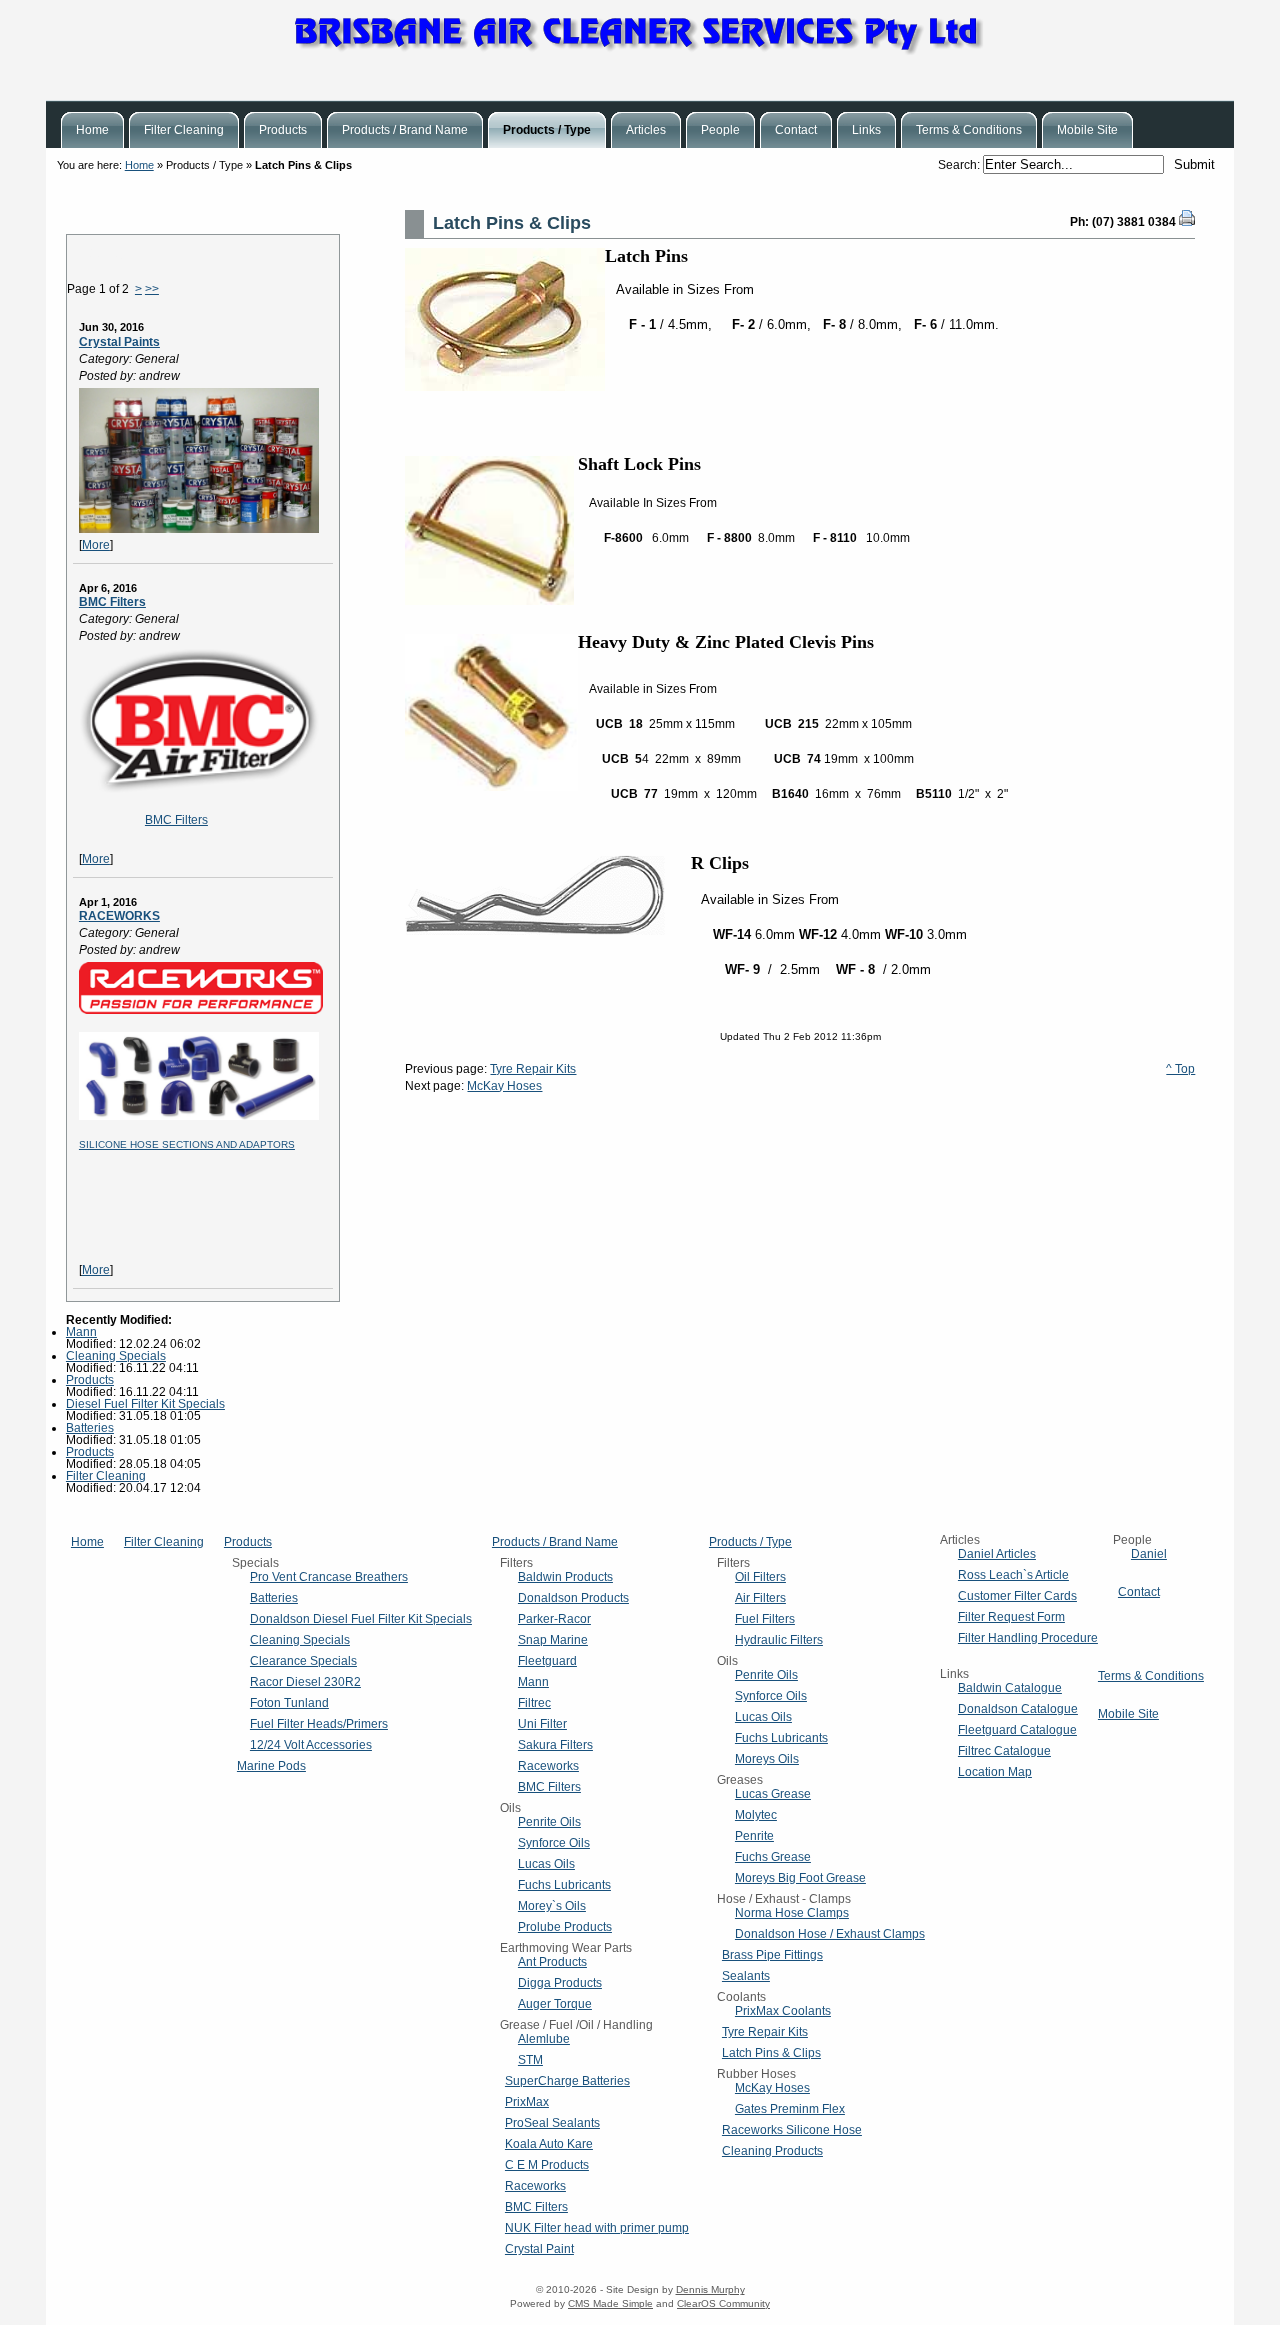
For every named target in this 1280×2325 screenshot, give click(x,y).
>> (152, 289)
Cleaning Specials (116, 1356)
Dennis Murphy (710, 2289)
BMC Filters (112, 602)
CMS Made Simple (610, 2303)
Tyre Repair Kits (533, 1069)
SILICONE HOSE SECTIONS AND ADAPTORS (187, 1144)
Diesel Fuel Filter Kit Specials (145, 1404)
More (96, 545)
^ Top (1180, 1069)
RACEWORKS (119, 916)
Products (90, 1380)
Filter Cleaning (106, 1476)
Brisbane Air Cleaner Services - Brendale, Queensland (640, 50)
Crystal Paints (119, 342)
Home (139, 165)
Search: (960, 165)
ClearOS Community (723, 2303)
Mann (81, 1332)
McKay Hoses (504, 1086)
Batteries (90, 1428)
